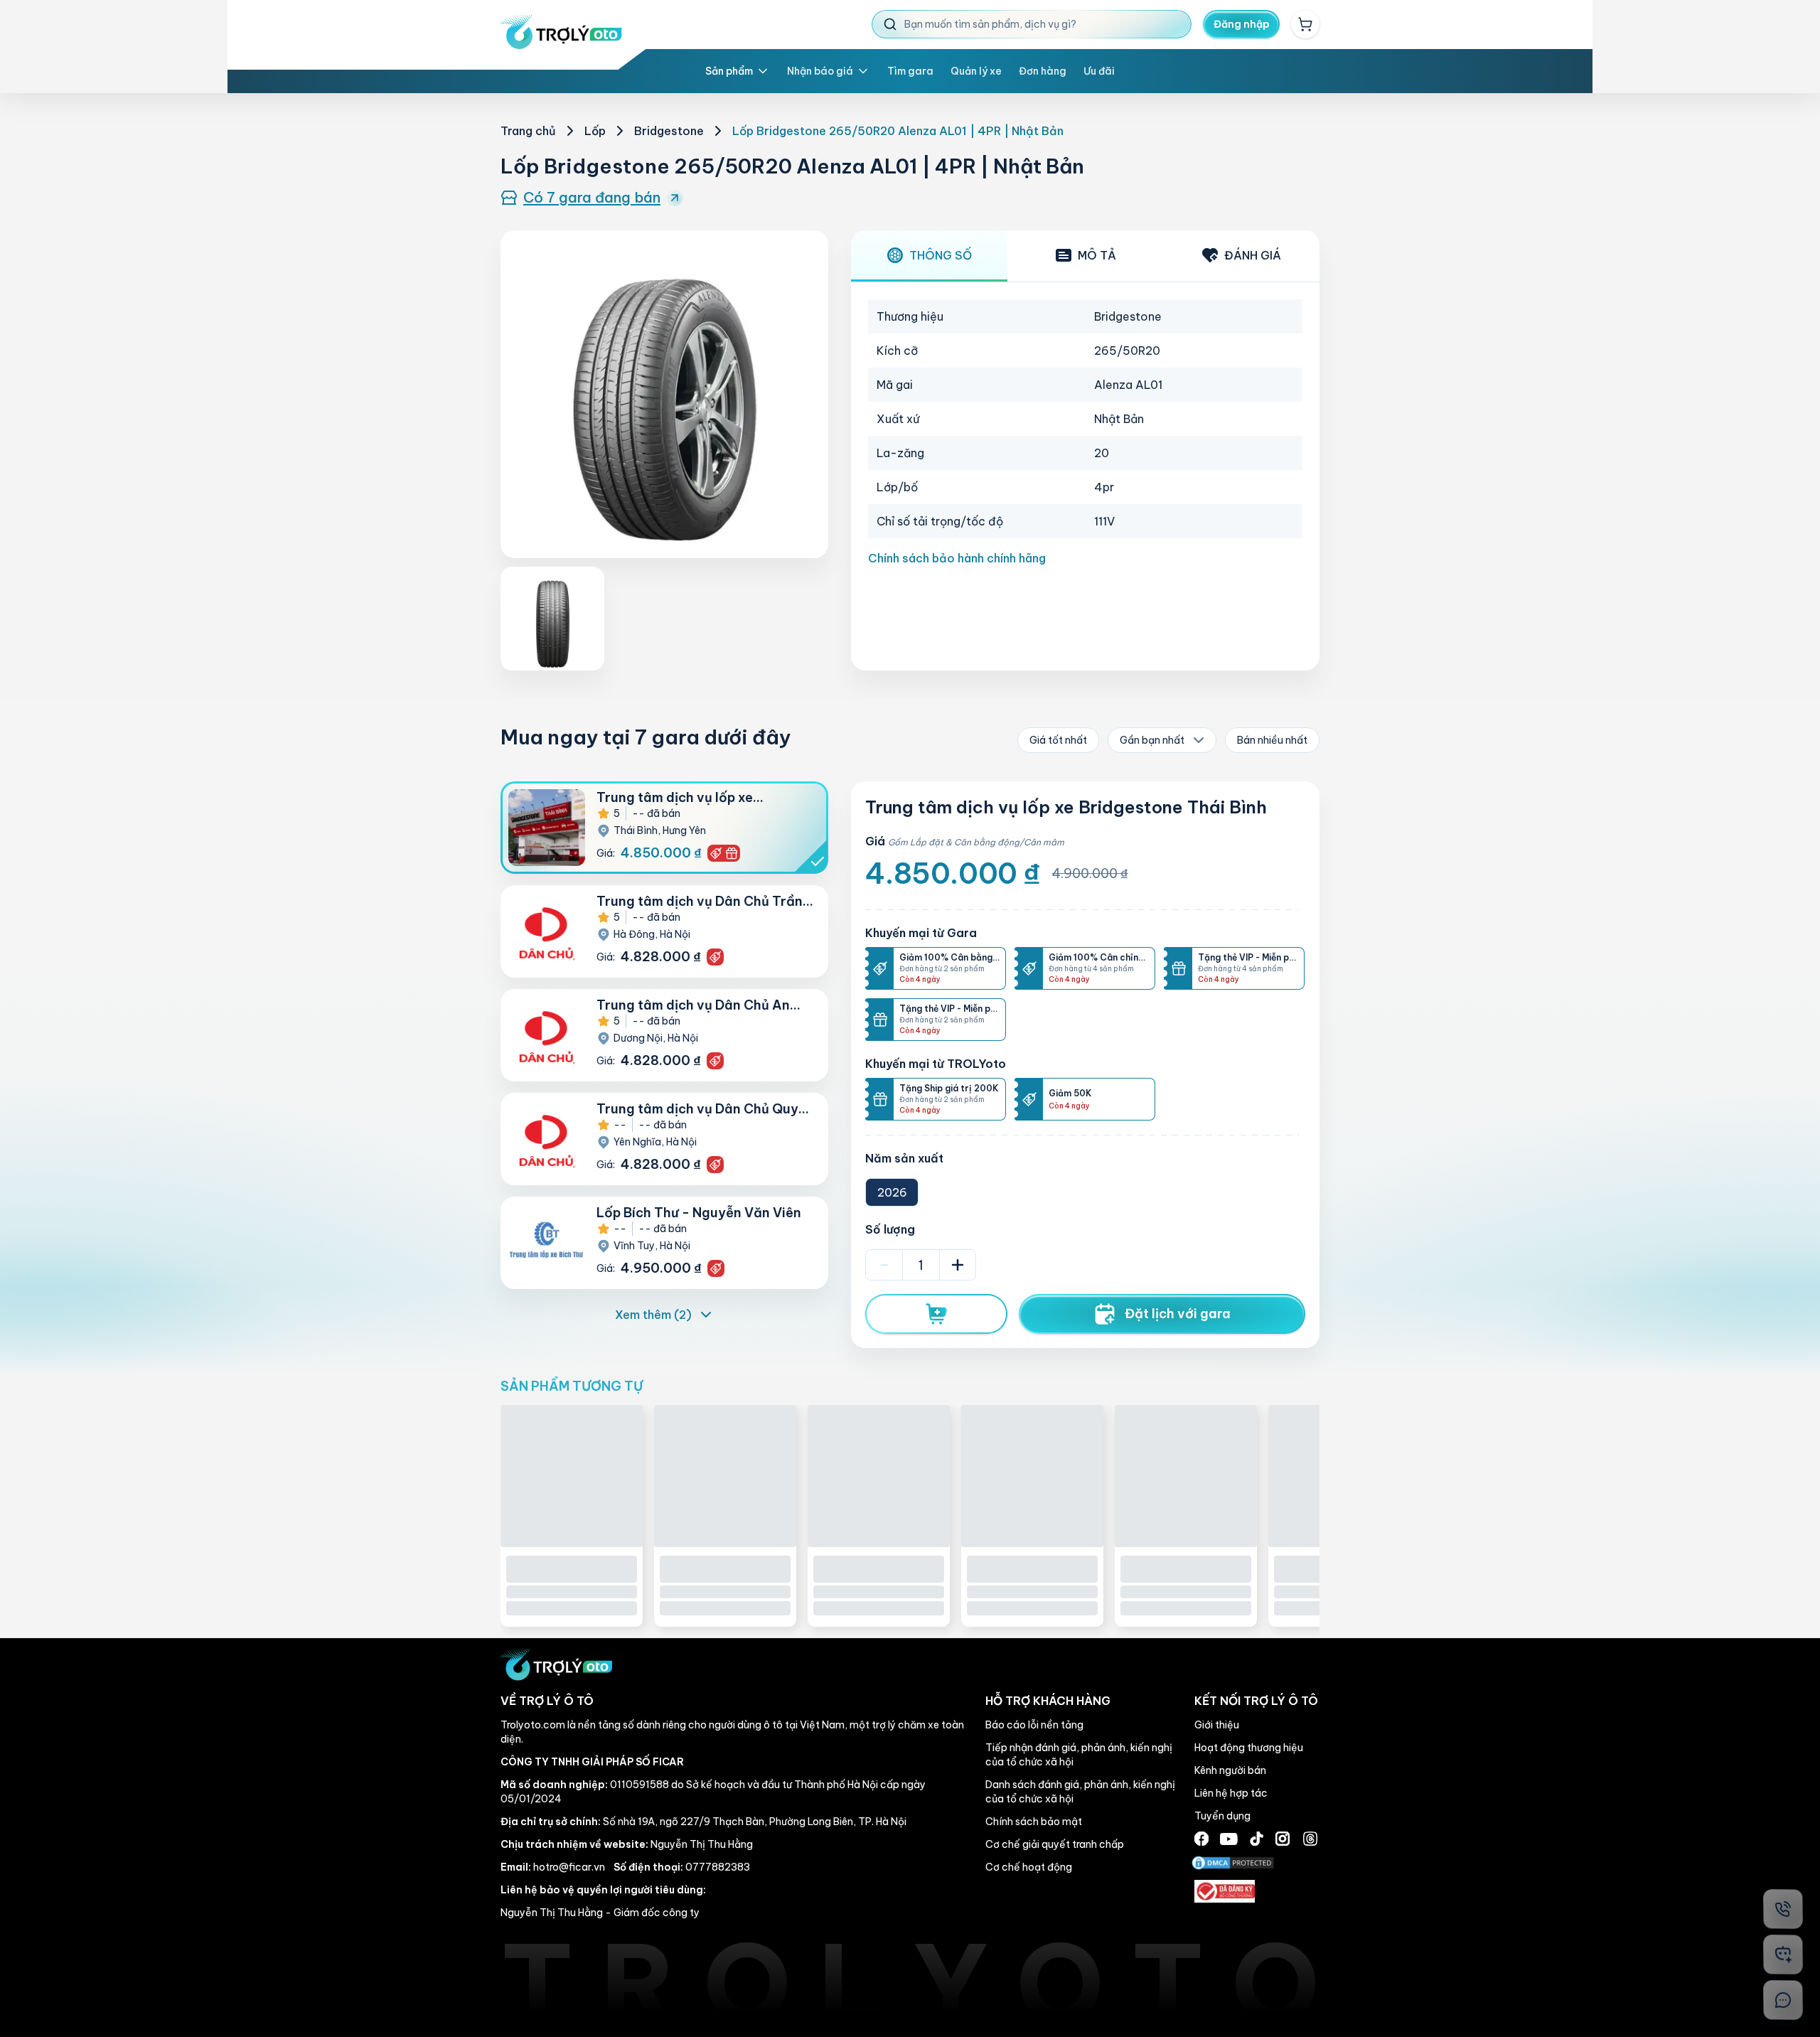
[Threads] (1310, 1982)
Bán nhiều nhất (1272, 740)
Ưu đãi (1099, 71)
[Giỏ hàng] (1305, 24)
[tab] (929, 256)
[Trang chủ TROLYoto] (561, 32)
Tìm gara (910, 71)
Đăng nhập (1242, 24)
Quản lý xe (976, 71)
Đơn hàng (1043, 71)
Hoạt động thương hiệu (1249, 1891)
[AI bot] (1783, 1955)
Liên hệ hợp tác (1231, 1936)
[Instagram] (1283, 1982)
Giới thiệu (1217, 1868)
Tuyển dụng (1222, 1959)
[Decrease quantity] (884, 1265)
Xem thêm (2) (653, 1315)
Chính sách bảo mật (1034, 1964)
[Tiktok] (1257, 1982)
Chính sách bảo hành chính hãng (957, 558)
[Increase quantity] (958, 1265)
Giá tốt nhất (1058, 740)
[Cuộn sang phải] (1345, 1606)
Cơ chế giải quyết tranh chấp (1055, 1987)
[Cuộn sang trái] (475, 1606)
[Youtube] (1229, 1981)
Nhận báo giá (820, 71)
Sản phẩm (729, 71)
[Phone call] (1783, 1909)
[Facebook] (1201, 1982)
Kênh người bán (1230, 1913)
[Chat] (1783, 2000)
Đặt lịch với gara (1178, 1314)
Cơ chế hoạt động (1029, 2010)
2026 (892, 1192)
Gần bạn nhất (1152, 740)
